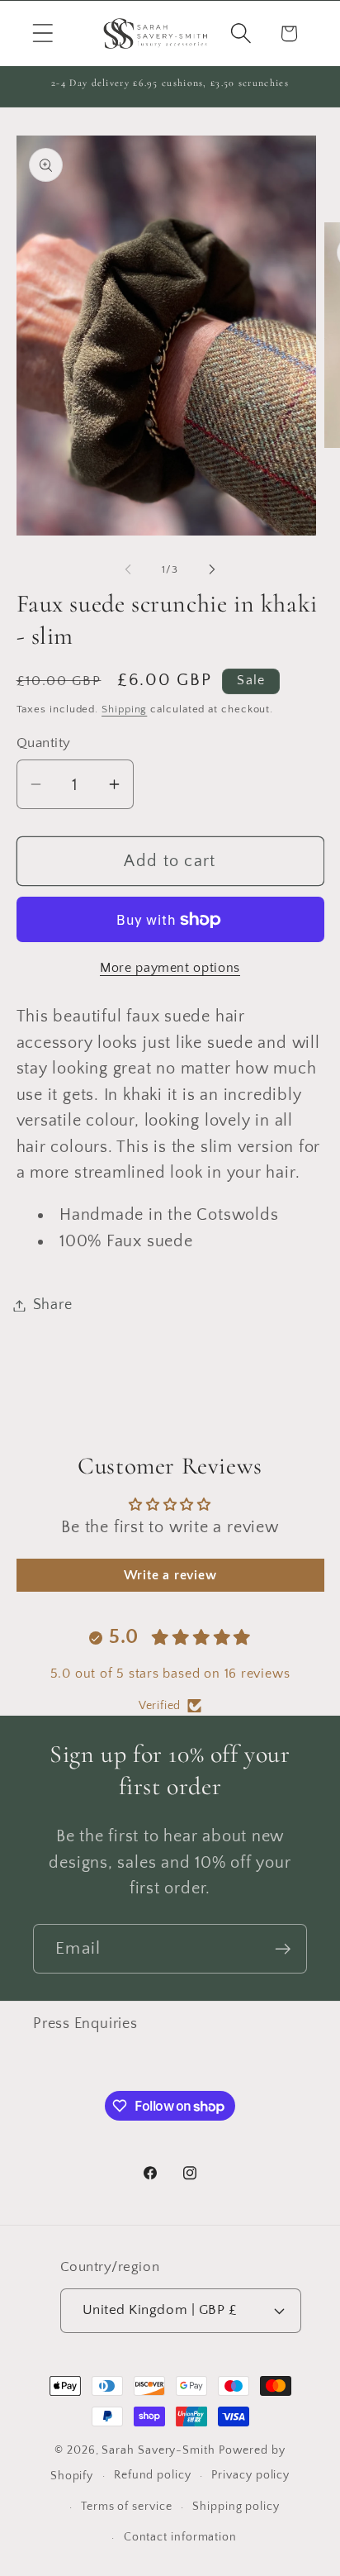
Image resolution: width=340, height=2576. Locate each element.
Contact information (180, 2537)
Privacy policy (250, 2475)
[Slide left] (128, 569)
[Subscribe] (283, 1949)
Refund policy (153, 2475)
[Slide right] (212, 569)
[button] (42, 33)
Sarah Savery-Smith (158, 2450)
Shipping (124, 709)
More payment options (170, 968)
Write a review (170, 1575)
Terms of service (127, 2507)
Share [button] (53, 1305)
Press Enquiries (85, 2024)
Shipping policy (236, 2507)
